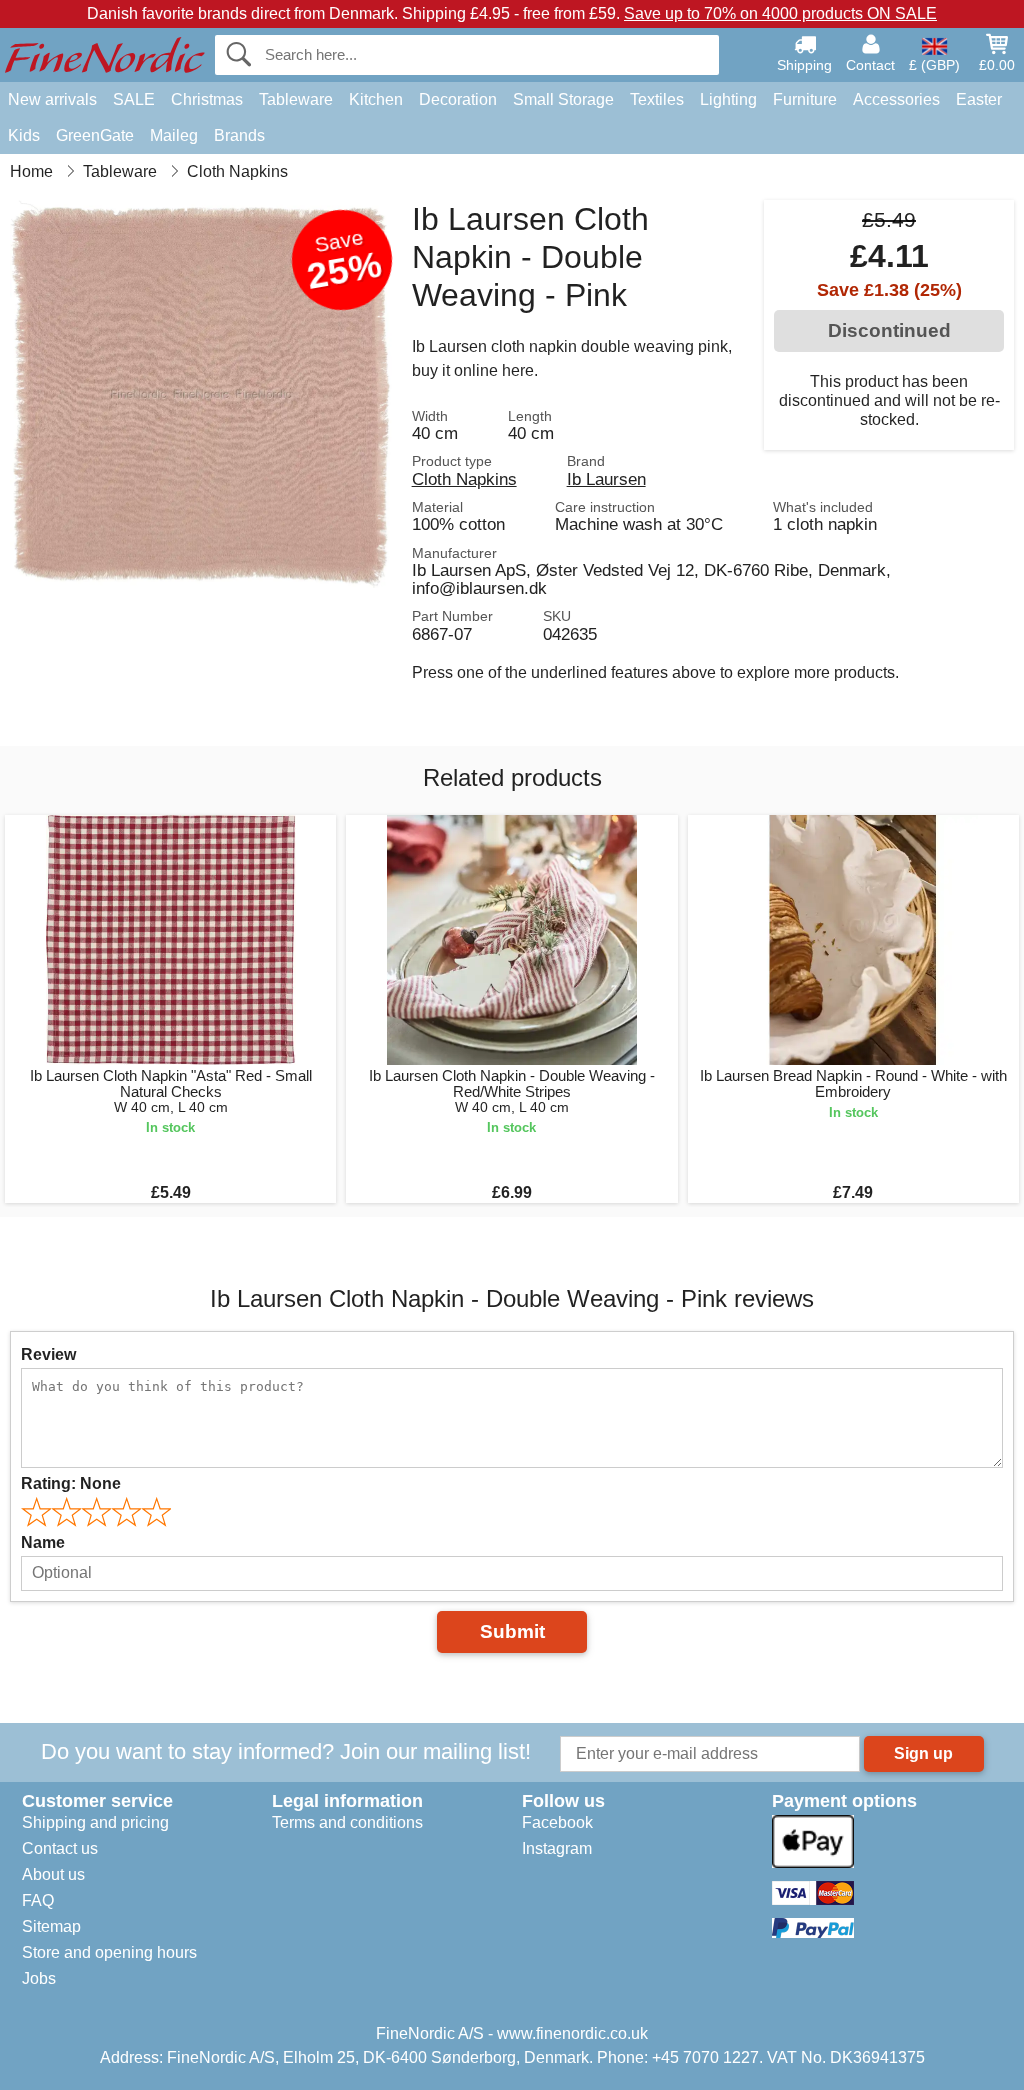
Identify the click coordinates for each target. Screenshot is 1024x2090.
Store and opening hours (109, 1952)
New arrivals (52, 99)
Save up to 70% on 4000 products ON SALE (780, 13)
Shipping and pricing (95, 1822)
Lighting (728, 99)
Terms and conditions (347, 1822)
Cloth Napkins (464, 479)
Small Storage (563, 99)
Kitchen (376, 99)
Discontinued (889, 330)
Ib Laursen (606, 479)
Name (43, 1542)
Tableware (296, 99)
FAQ (38, 1900)
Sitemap (51, 1926)
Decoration (458, 99)
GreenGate (95, 135)
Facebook (557, 1822)
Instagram (557, 1848)
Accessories (896, 99)
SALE (134, 99)
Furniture (805, 99)
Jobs (39, 1978)
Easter (979, 99)
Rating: (71, 1483)
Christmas (207, 99)
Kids (24, 135)
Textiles (657, 99)
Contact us (60, 1848)
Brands (239, 135)
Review (48, 1354)
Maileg (174, 135)
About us (53, 1874)
